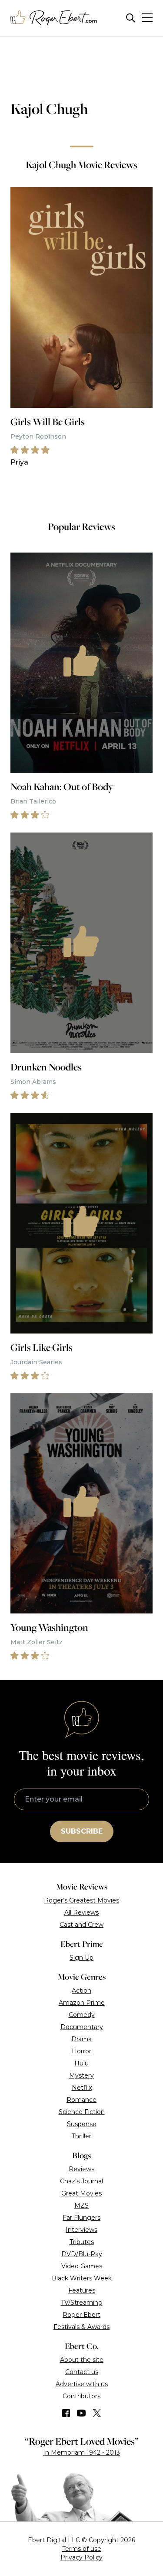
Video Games (82, 2266)
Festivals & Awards (81, 2327)
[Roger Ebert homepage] (54, 18)
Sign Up (81, 1958)
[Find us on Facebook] (66, 2413)
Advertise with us (82, 2384)
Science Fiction (82, 2112)
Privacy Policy (81, 2557)
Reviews (81, 2169)
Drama (81, 2039)
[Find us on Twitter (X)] (97, 2413)
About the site (82, 2360)
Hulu (81, 2063)
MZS (81, 2205)
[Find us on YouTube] (81, 2413)
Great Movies (81, 2193)
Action (81, 1991)
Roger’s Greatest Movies (81, 1900)
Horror (81, 2051)
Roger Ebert (81, 2315)
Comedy (82, 2015)
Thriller (81, 2136)
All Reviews (81, 1912)
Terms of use (82, 2549)
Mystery (81, 2075)
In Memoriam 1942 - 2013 (81, 2452)
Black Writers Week (82, 2278)
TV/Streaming (82, 2303)
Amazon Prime (82, 2003)
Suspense (82, 2124)
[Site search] (131, 18)
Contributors (81, 2396)
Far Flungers (81, 2218)
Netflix (82, 2088)
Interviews (81, 2230)
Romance (81, 2100)
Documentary (82, 2027)
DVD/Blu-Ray (82, 2254)
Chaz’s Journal (81, 2181)
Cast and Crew (81, 1925)
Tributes (82, 2242)
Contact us (82, 2372)
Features (82, 2290)
